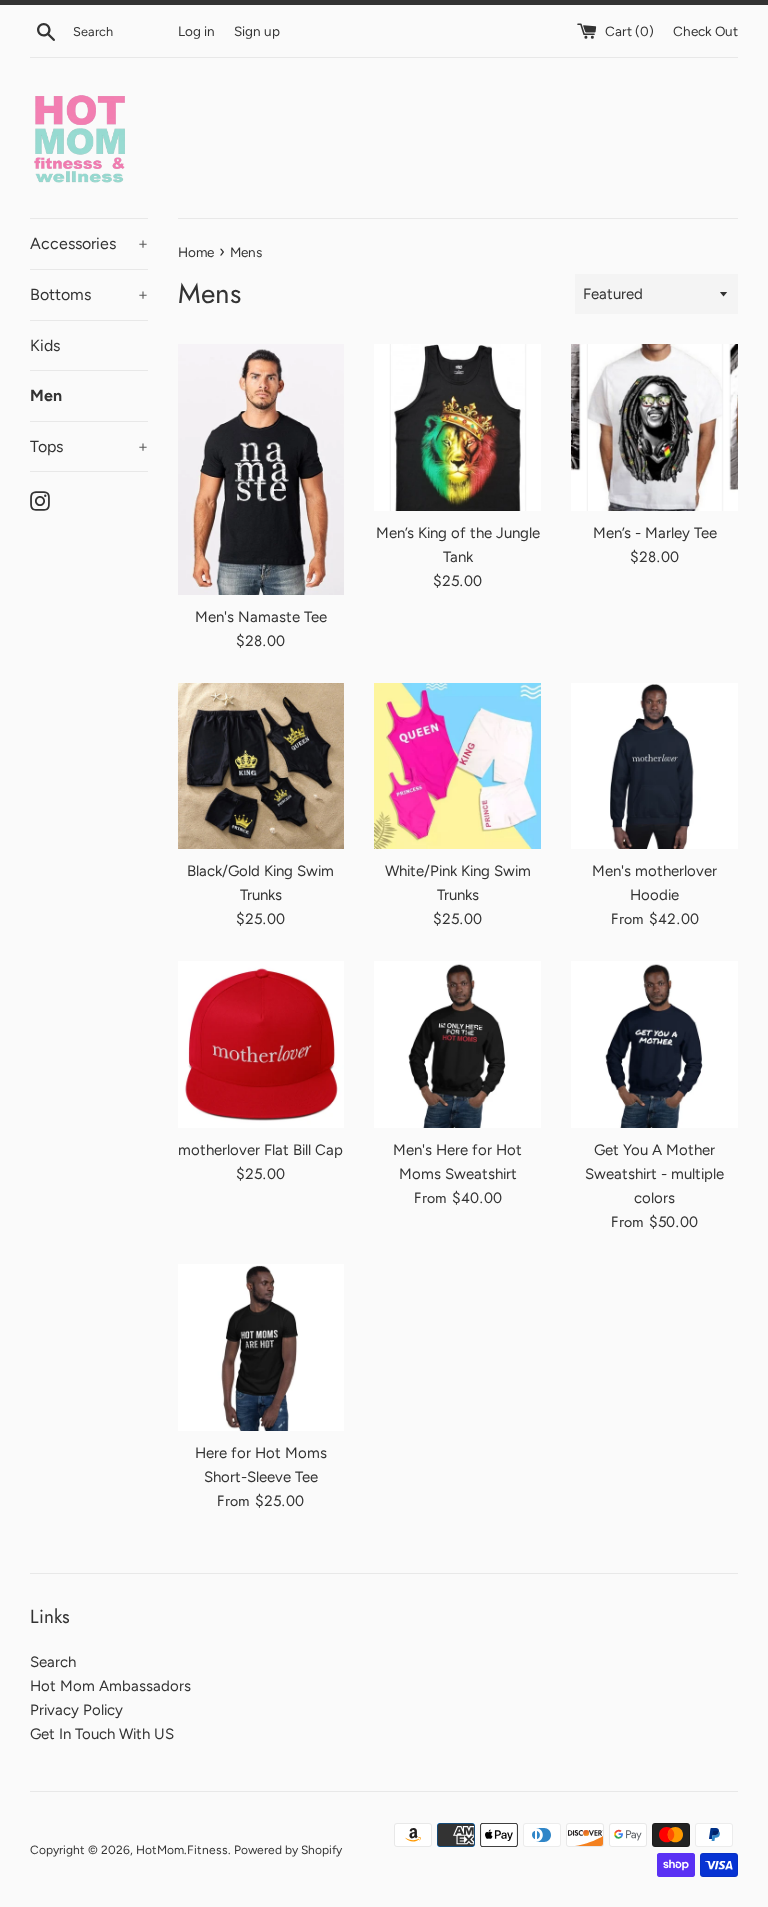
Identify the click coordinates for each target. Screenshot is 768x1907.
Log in (196, 31)
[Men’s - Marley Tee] (654, 427)
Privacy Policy (76, 1710)
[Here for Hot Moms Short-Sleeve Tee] (261, 1347)
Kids (45, 345)
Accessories (89, 243)
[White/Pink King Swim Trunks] (457, 766)
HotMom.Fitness (182, 1850)
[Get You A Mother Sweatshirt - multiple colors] (654, 1044)
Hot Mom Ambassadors (110, 1686)
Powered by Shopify (288, 1850)
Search (53, 1662)
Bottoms (89, 294)
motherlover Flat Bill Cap (260, 1150)
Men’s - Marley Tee (655, 533)
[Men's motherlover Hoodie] (654, 766)
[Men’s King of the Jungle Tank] (457, 427)
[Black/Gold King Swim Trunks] (261, 766)
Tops (89, 446)
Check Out (705, 31)
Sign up (257, 31)
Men (46, 395)
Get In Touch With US (102, 1734)
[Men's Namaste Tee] (261, 469)
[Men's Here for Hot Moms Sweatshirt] (457, 1044)
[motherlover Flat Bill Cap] (261, 1044)
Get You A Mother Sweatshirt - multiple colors (654, 1174)
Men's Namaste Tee (261, 617)
